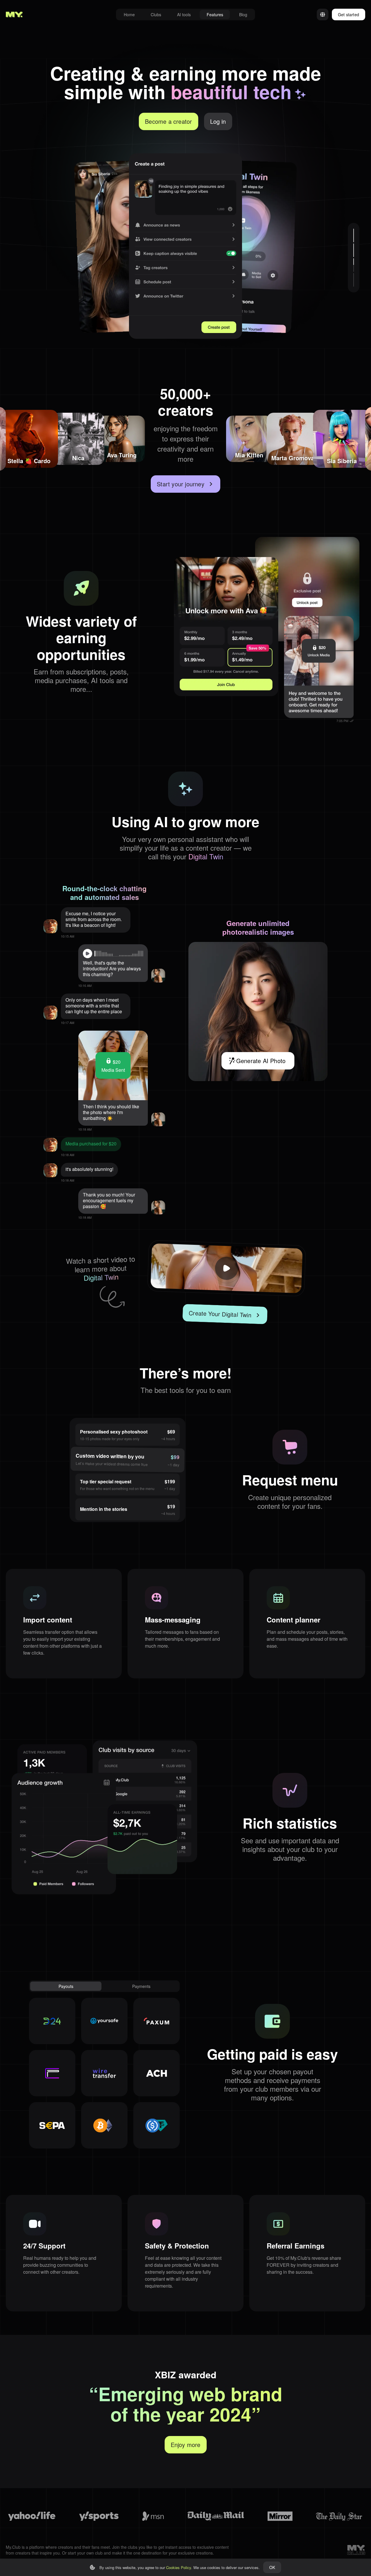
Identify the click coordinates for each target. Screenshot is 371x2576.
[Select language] (323, 14)
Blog (243, 14)
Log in (218, 121)
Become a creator (168, 121)
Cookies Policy (179, 2567)
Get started (349, 14)
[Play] (88, 954)
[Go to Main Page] (14, 14)
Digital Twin (206, 856)
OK (272, 2567)
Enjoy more (186, 2445)
